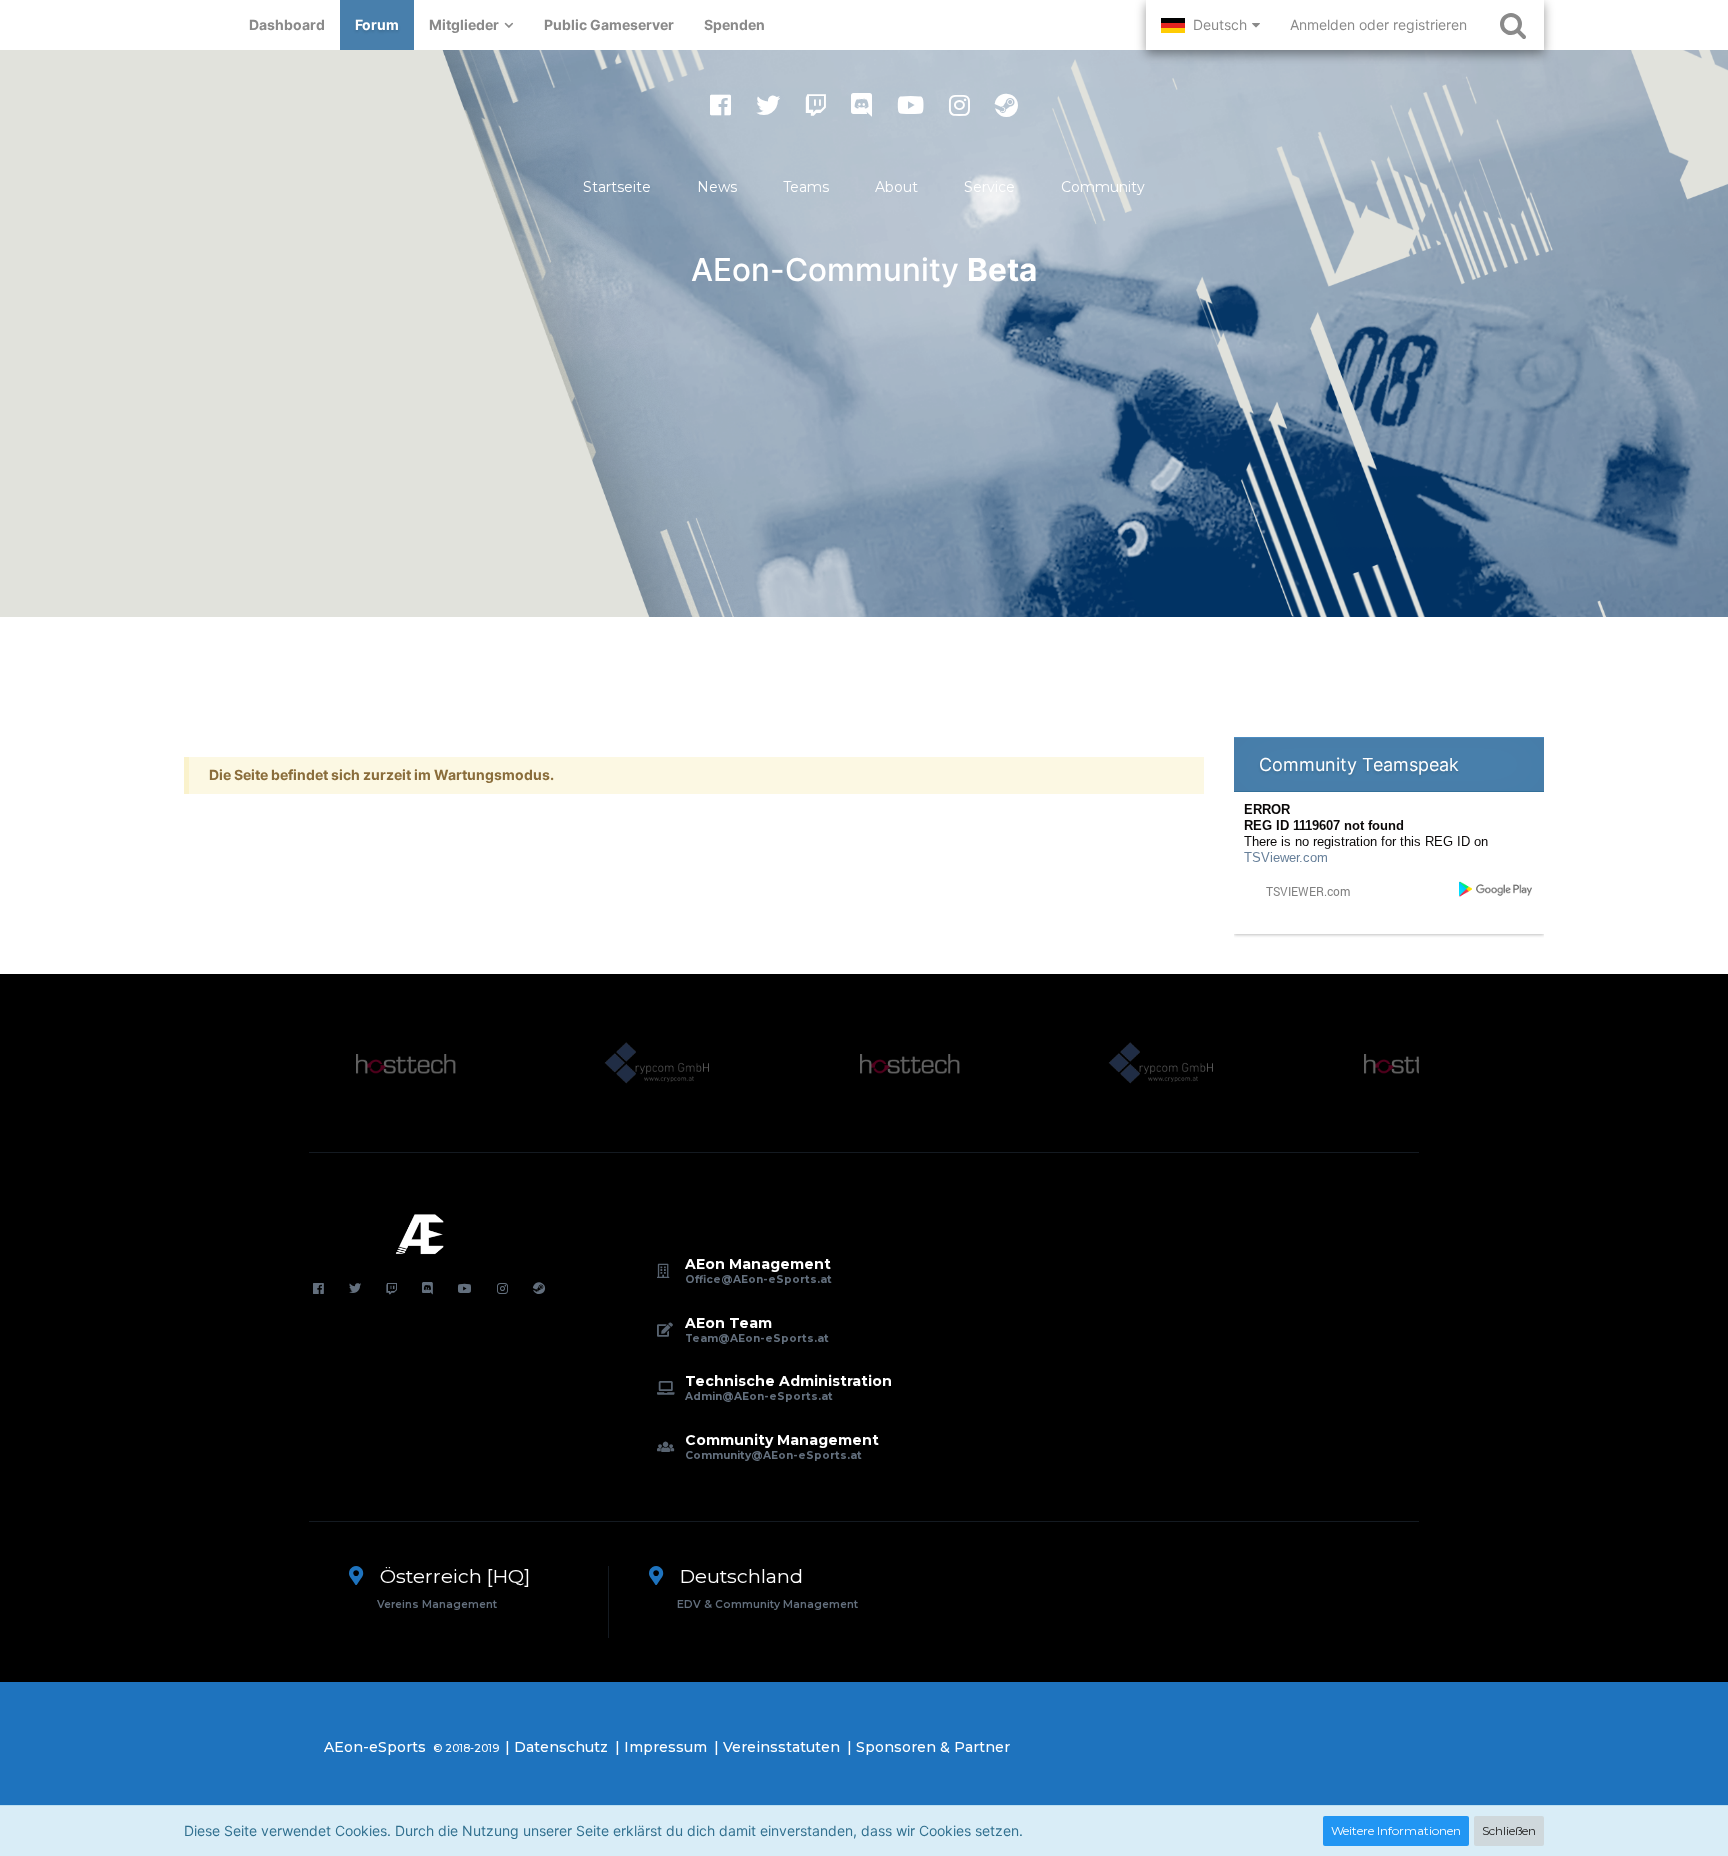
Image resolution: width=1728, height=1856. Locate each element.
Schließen (1509, 1830)
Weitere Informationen (1396, 1830)
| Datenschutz (556, 1747)
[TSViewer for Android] (1496, 888)
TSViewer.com (1286, 857)
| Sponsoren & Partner (928, 1747)
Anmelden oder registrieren (1378, 24)
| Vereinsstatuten (777, 1747)
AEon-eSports (375, 1747)
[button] (1210, 25)
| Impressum (661, 1747)
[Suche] (1513, 25)
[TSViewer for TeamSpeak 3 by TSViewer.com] (1300, 890)
